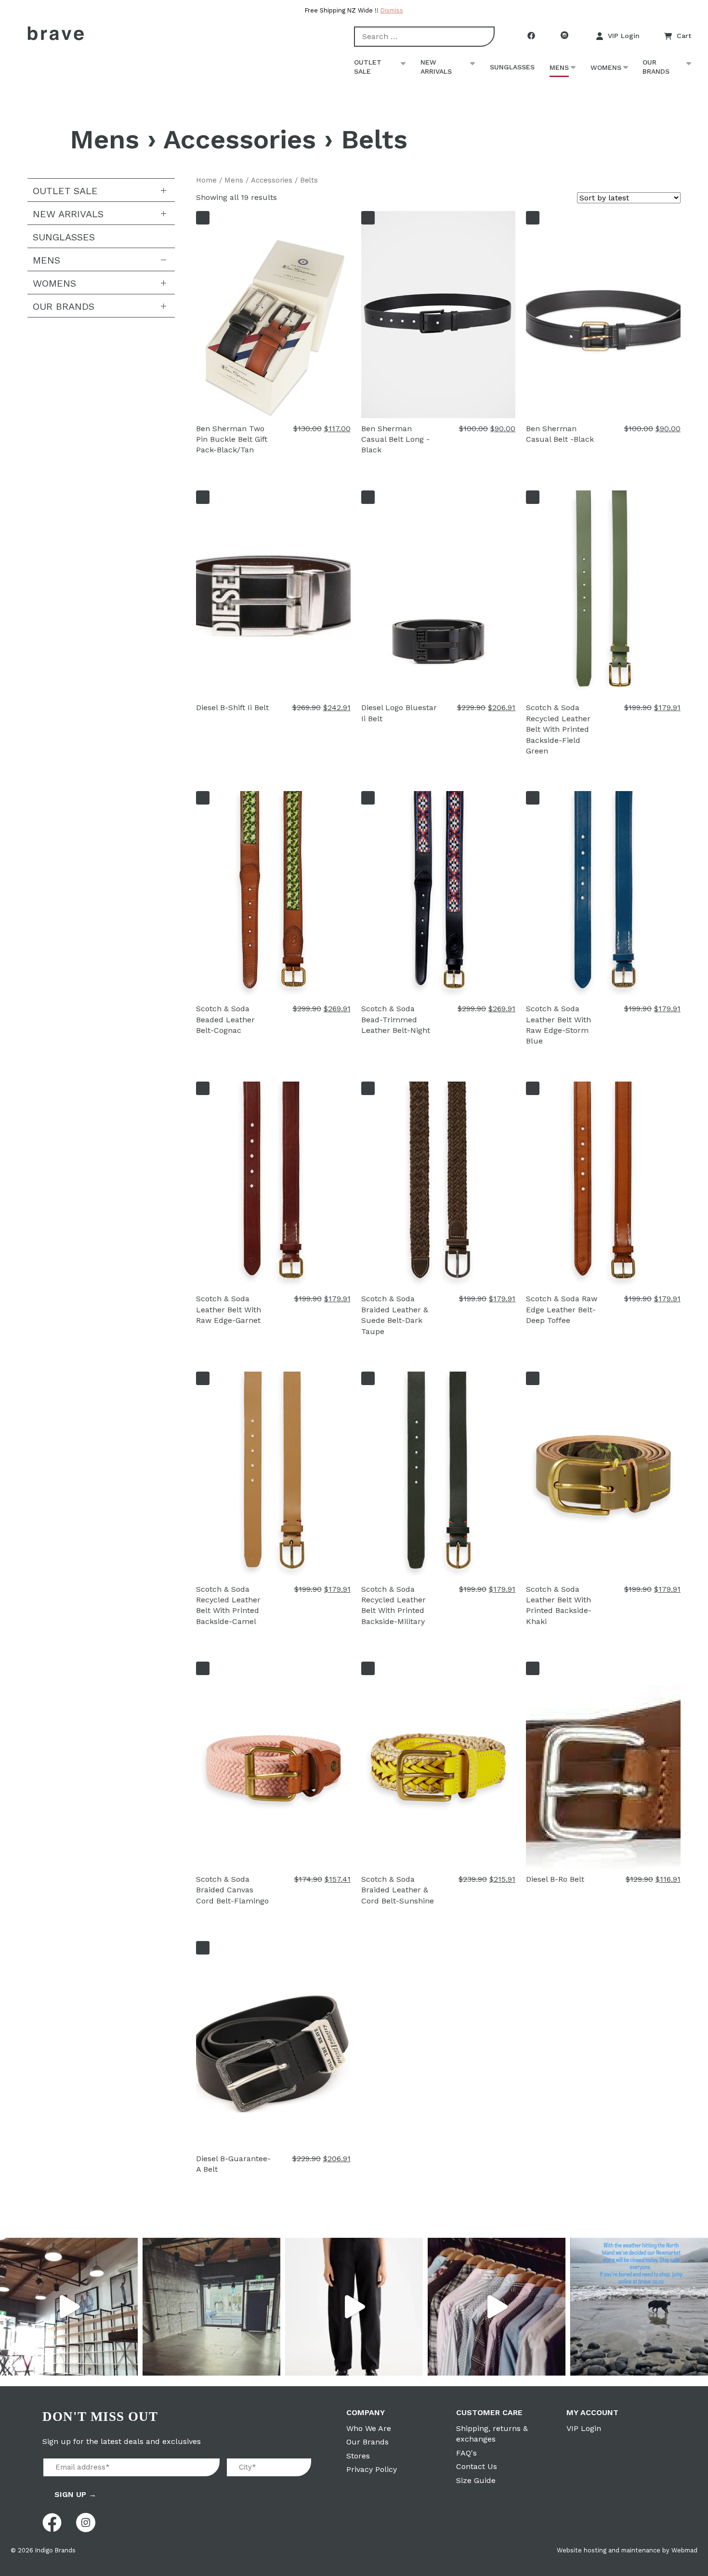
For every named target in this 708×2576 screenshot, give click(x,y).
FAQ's (466, 2453)
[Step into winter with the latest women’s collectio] (354, 2307)
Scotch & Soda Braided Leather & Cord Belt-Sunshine (398, 1890)
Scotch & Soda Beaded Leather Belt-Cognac (225, 1019)
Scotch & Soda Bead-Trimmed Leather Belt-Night (396, 1019)
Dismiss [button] (392, 10)
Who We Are (369, 2428)
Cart (684, 36)
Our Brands (656, 67)
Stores (358, 2456)
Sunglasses (512, 67)
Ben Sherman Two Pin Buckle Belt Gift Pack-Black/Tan (232, 439)
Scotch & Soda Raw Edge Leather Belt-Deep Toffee (562, 1309)
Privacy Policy (372, 2469)
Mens (559, 67)
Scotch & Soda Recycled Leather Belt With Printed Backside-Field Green (558, 729)
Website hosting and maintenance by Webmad (627, 2550)
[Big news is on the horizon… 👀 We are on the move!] (211, 2307)
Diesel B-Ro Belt (555, 1879)
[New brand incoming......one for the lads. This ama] (497, 2307)
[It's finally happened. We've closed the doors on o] (69, 2307)
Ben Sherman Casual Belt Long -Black (395, 439)
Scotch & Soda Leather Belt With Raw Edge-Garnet (229, 1309)
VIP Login (624, 36)
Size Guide (476, 2480)
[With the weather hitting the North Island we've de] (639, 2307)
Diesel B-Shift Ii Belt (232, 707)
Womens (606, 67)
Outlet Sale (368, 67)
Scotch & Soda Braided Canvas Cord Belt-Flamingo (232, 1890)
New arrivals (436, 67)
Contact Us (477, 2466)
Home (206, 180)
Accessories (240, 139)
